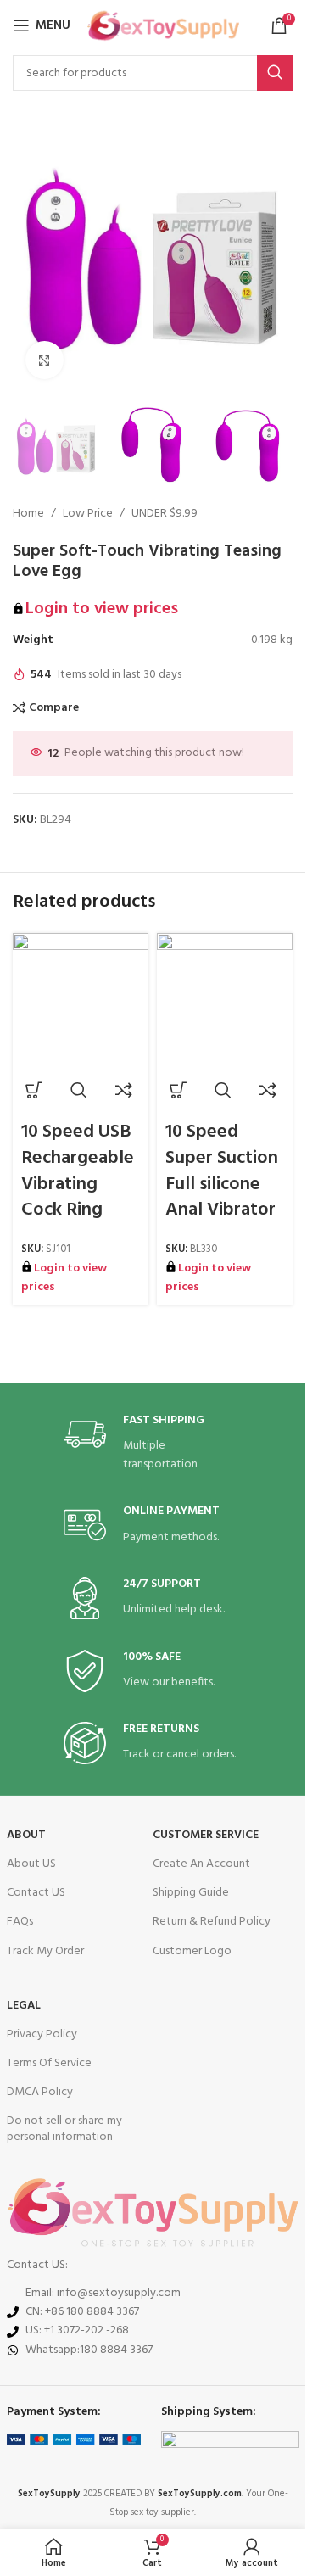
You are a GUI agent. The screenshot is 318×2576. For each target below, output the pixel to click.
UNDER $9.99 (165, 514)
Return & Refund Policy (212, 1922)
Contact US (36, 1893)
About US (31, 1864)
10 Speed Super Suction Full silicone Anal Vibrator (222, 1171)
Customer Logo (192, 1951)
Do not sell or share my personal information (64, 2129)
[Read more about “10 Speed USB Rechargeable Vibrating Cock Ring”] (34, 1090)
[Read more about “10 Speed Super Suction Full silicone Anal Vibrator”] (178, 1090)
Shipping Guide (191, 1893)
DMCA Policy (40, 2092)
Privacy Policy (42, 2034)
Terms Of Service (49, 2063)
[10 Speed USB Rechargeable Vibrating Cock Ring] (81, 1001)
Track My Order (45, 1951)
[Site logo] (163, 26)
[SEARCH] (275, 73)
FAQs (20, 1922)
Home (28, 514)
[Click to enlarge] (45, 360)
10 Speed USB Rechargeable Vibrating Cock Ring (78, 1171)
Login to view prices (102, 609)
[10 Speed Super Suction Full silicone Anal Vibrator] (225, 1001)
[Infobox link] (153, 1444)
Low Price (88, 514)
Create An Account (201, 1864)
